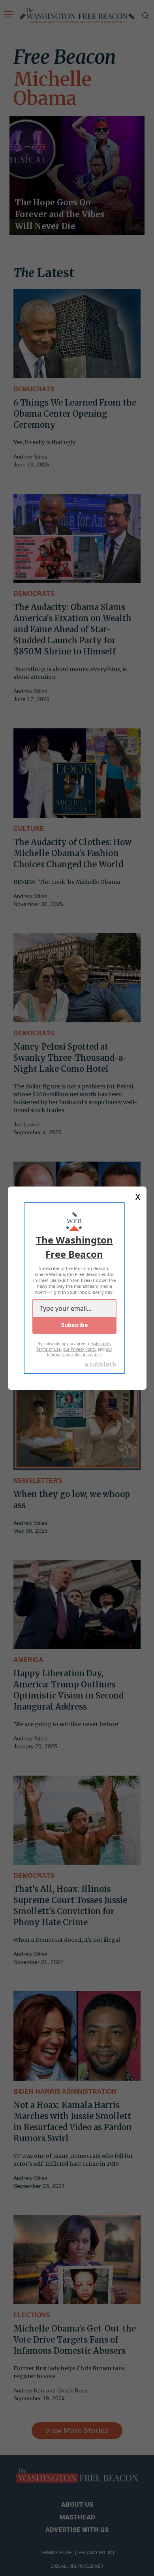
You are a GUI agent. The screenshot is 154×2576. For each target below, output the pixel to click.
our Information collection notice (80, 1352)
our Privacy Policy (80, 1349)
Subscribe (74, 1325)
